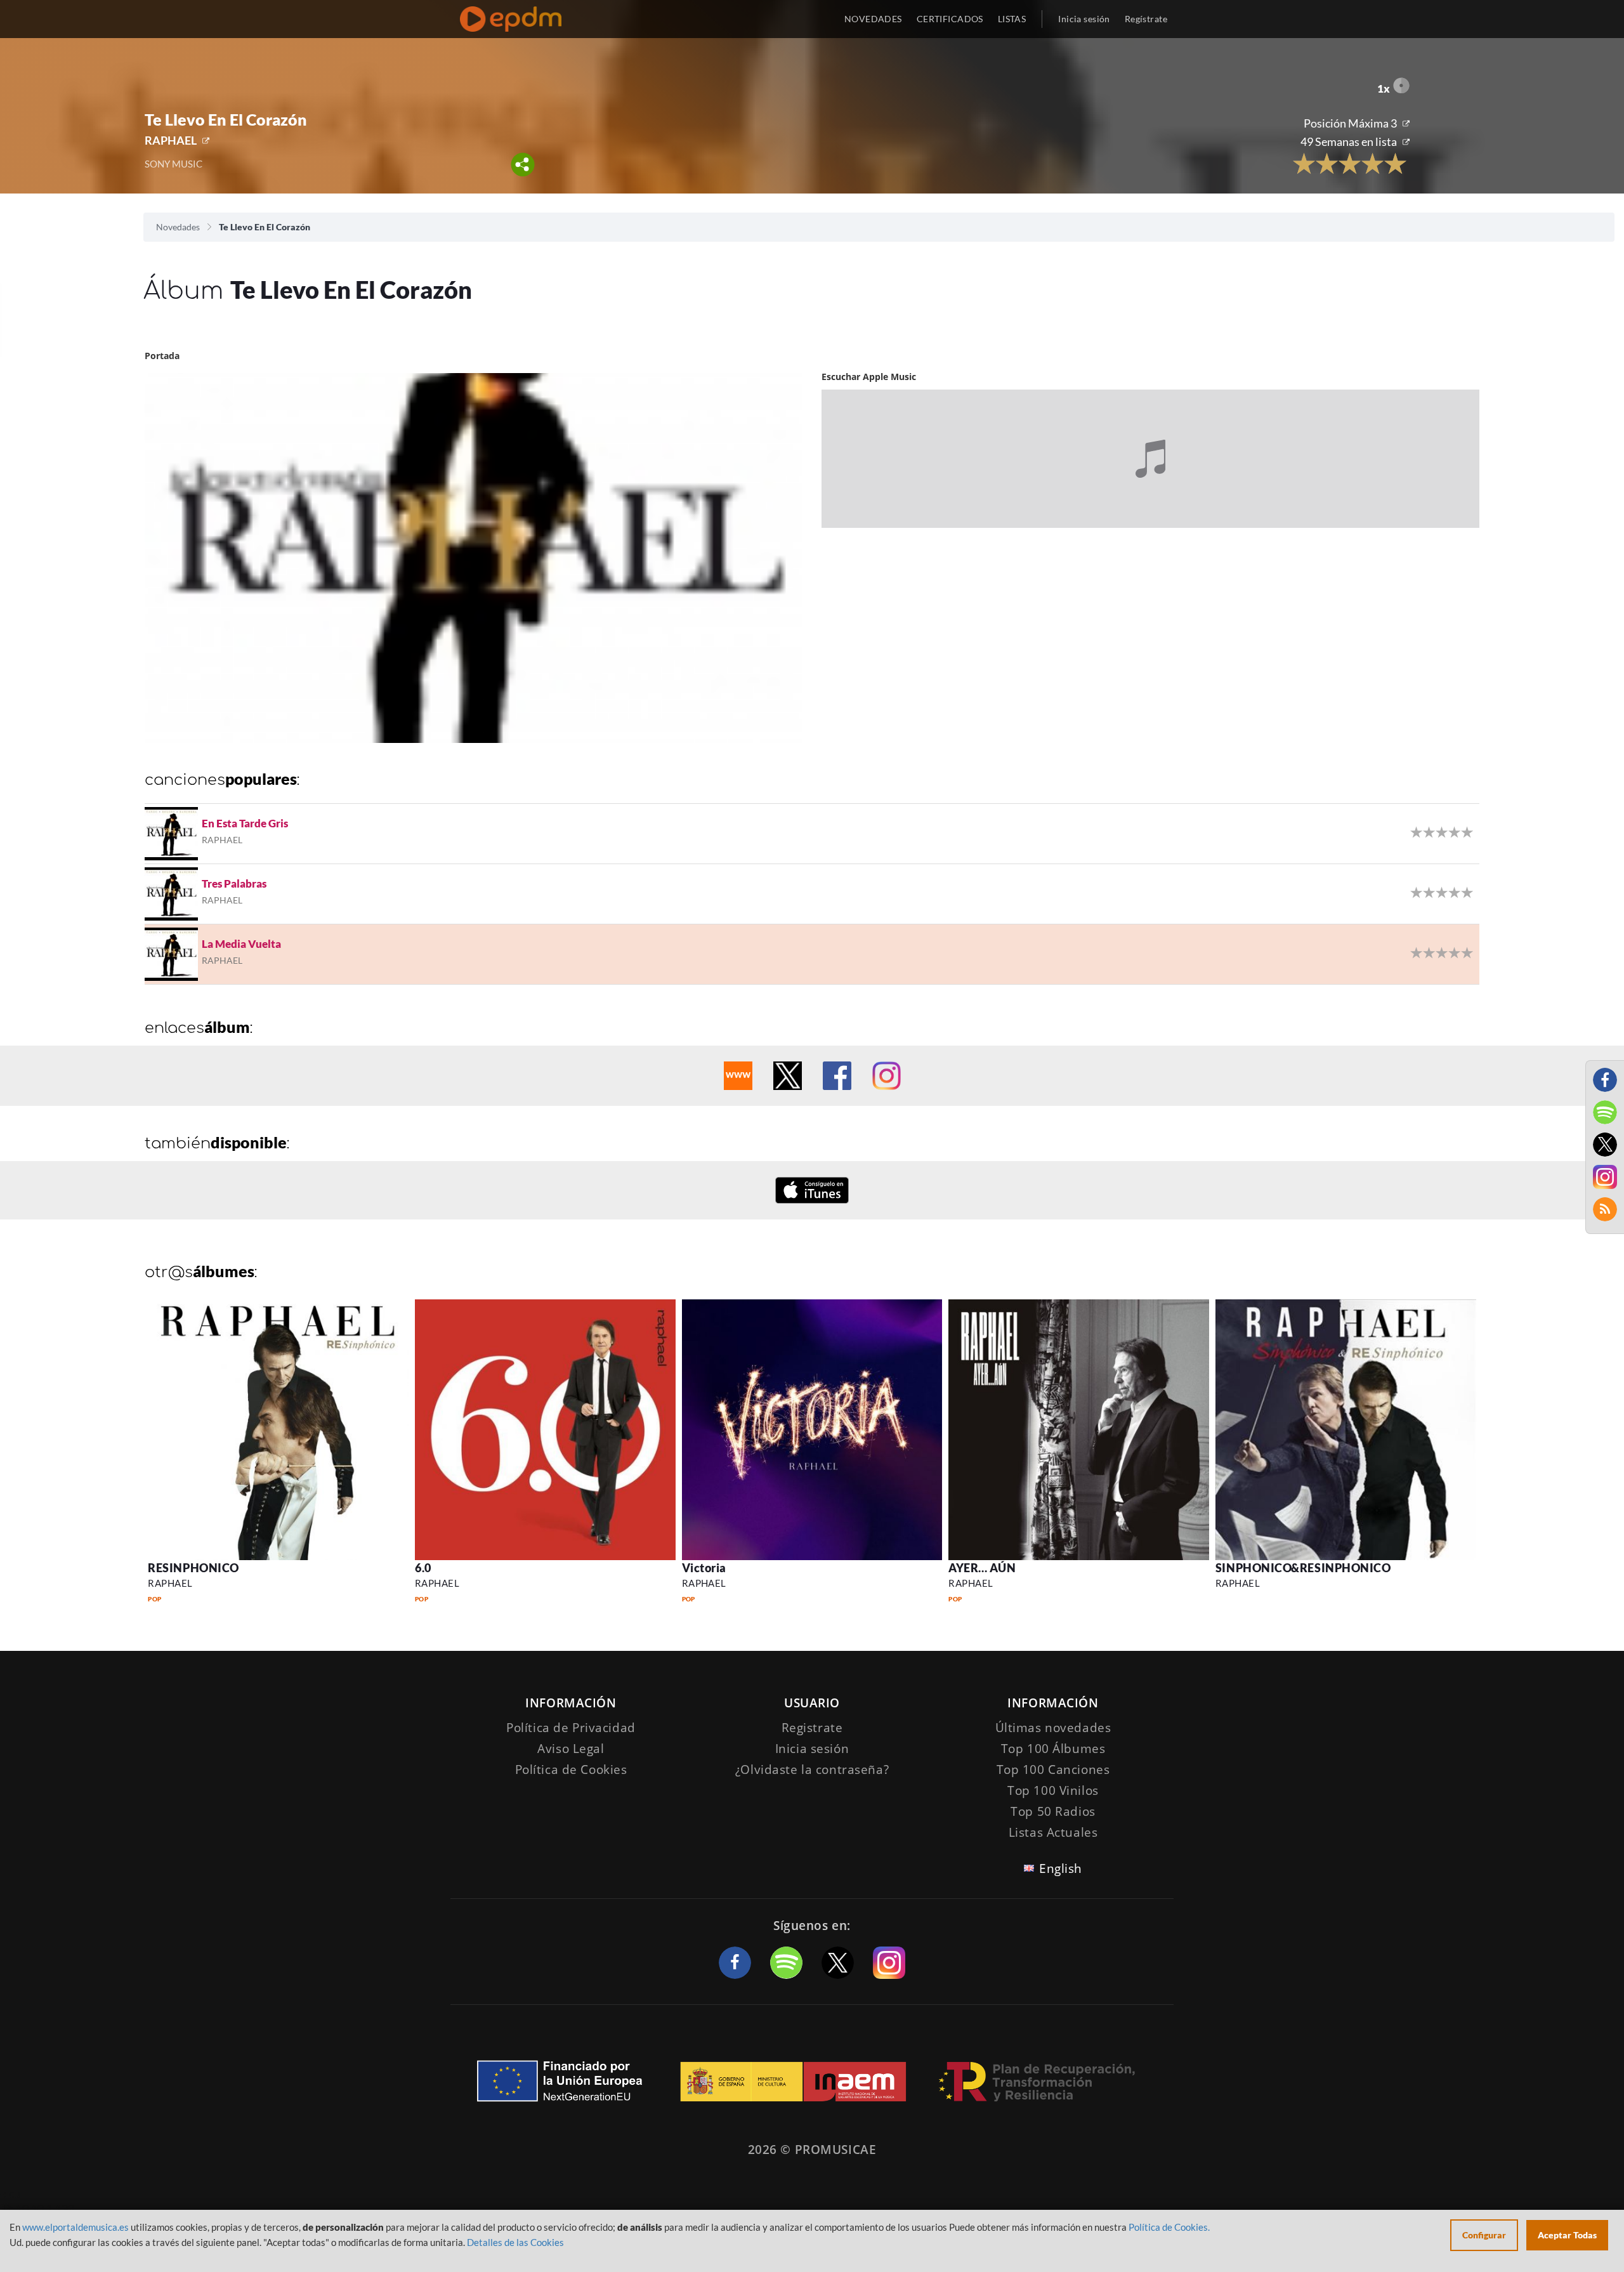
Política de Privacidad (571, 1728)
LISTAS (1012, 19)
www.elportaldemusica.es (75, 2227)
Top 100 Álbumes (1053, 1749)
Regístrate (1146, 19)
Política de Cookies (571, 1770)
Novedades (178, 227)
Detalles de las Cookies (515, 2242)
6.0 (423, 1568)
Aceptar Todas (1567, 2235)
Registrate (812, 1728)
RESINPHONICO (193, 1568)
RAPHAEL (171, 140)
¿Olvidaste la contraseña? (812, 1770)
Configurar (1484, 2235)
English (1061, 1868)
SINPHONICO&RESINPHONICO (1303, 1568)
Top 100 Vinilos (1053, 1790)
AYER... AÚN (982, 1568)
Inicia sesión (1084, 19)
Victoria (704, 1568)
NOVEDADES (873, 19)
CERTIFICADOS (950, 19)
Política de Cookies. (1169, 2227)
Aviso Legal (571, 1749)
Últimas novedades (1053, 1728)
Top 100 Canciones (1053, 1770)
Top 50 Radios (1053, 1811)
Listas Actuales (1053, 1832)
